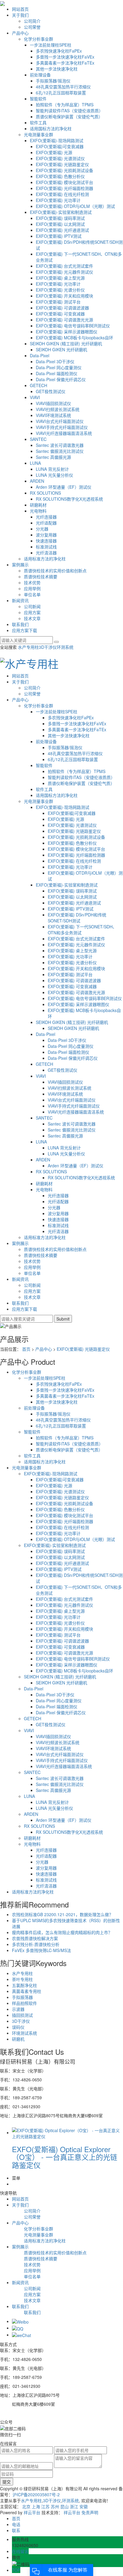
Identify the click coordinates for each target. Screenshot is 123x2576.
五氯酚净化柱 (24, 1985)
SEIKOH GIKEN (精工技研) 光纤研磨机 (66, 344)
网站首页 (20, 9)
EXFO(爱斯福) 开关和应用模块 (64, 296)
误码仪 (18, 2027)
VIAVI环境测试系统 (53, 415)
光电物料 (38, 511)
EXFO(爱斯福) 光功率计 (58, 200)
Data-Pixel (40, 355)
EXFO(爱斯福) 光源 (54, 152)
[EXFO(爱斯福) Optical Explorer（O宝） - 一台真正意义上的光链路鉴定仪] (67, 2132)
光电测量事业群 (39, 134)
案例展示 (20, 565)
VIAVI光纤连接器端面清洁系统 (64, 433)
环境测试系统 (24, 2033)
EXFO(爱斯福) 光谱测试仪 (60, 158)
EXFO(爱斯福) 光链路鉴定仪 (62, 164)
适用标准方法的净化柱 (45, 559)
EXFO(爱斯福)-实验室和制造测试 (61, 212)
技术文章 (32, 618)
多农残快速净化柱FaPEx (59, 51)
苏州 (55, 2506)
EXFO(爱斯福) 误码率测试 (60, 218)
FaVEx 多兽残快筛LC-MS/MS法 (41, 1950)
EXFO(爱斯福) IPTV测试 (59, 236)
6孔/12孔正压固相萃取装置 (61, 93)
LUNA (35, 463)
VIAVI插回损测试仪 (53, 403)
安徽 (84, 2506)
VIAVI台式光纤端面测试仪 (60, 421)
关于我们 (20, 15)
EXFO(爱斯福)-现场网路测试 (57, 140)
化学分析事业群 (39, 39)
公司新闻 (32, 606)
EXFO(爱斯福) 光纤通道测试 (62, 230)
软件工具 (38, 122)
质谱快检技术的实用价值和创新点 (55, 571)
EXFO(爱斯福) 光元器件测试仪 (64, 272)
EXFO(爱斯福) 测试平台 (58, 302)
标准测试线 (46, 547)
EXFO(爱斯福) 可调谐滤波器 (62, 308)
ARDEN (37, 481)
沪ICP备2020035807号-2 (36, 2494)
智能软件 (38, 99)
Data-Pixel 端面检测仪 (57, 373)
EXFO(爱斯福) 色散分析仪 (60, 176)
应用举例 (32, 588)
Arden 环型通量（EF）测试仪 (64, 487)
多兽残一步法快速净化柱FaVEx (65, 57)
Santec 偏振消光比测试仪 (60, 451)
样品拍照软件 (24, 2003)
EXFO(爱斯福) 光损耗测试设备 (64, 170)
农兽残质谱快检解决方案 (35, 1938)
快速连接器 (46, 541)
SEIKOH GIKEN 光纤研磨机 (61, 349)
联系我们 (20, 624)
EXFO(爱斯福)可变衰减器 (60, 146)
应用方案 (32, 612)
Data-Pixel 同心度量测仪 (59, 367)
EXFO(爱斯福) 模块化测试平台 (64, 182)
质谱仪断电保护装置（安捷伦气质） (69, 116)
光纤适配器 (46, 523)
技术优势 (32, 582)
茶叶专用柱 (22, 1979)
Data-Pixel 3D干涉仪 (55, 361)
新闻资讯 (20, 600)
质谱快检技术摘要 (41, 576)
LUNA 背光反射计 (52, 469)
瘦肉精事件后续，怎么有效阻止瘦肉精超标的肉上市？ (62, 1932)
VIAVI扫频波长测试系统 (58, 409)
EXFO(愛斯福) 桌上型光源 (60, 278)
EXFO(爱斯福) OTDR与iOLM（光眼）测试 (75, 206)
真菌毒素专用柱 (27, 1991)
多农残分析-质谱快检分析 (36, 1944)
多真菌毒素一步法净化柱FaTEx (65, 63)
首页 (26, 1349)
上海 (36, 2506)
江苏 (45, 2506)
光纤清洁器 (46, 553)
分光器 (42, 529)
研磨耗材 (38, 505)
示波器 (18, 2009)
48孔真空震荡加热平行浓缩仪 (63, 87)
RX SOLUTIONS (45, 493)
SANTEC (38, 439)
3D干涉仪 (48, 647)
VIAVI (35, 397)
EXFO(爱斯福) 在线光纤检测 (62, 194)
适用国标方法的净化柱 (51, 128)
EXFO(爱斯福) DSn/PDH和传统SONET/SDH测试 (77, 918)
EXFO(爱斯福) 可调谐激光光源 (64, 320)
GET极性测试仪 (51, 391)
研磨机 (18, 2039)
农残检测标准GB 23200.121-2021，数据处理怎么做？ (63, 1914)
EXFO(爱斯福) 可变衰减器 (60, 314)
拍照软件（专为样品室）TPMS (65, 105)
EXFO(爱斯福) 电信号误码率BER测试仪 (73, 326)
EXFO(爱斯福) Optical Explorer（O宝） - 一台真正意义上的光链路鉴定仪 (65, 2157)
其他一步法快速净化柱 (57, 69)
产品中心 (20, 33)
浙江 (74, 2506)
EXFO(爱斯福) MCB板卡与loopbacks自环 (74, 338)
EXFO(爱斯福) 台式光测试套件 (64, 266)
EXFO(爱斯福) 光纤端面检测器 (64, 188)
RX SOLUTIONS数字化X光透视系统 (69, 499)
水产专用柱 (28, 647)
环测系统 (65, 647)
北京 (26, 2506)
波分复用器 (46, 535)
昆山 (64, 2506)
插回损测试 (22, 2015)
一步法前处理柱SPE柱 (51, 45)
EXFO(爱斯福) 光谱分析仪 (60, 290)
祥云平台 (32, 2512)
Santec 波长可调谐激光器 (60, 445)
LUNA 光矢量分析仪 (54, 475)
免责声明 (90, 2512)
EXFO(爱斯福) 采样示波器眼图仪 (67, 332)
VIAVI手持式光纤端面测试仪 (62, 427)
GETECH (39, 385)
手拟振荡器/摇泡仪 (53, 81)
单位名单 (32, 594)
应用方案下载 (24, 630)
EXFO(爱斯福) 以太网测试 (60, 224)
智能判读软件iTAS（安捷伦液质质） (69, 111)
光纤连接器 (46, 517)
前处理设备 (40, 75)
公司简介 (32, 21)
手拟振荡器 (22, 1997)
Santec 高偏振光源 (53, 457)
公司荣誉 (32, 27)
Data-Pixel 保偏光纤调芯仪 (61, 379)
